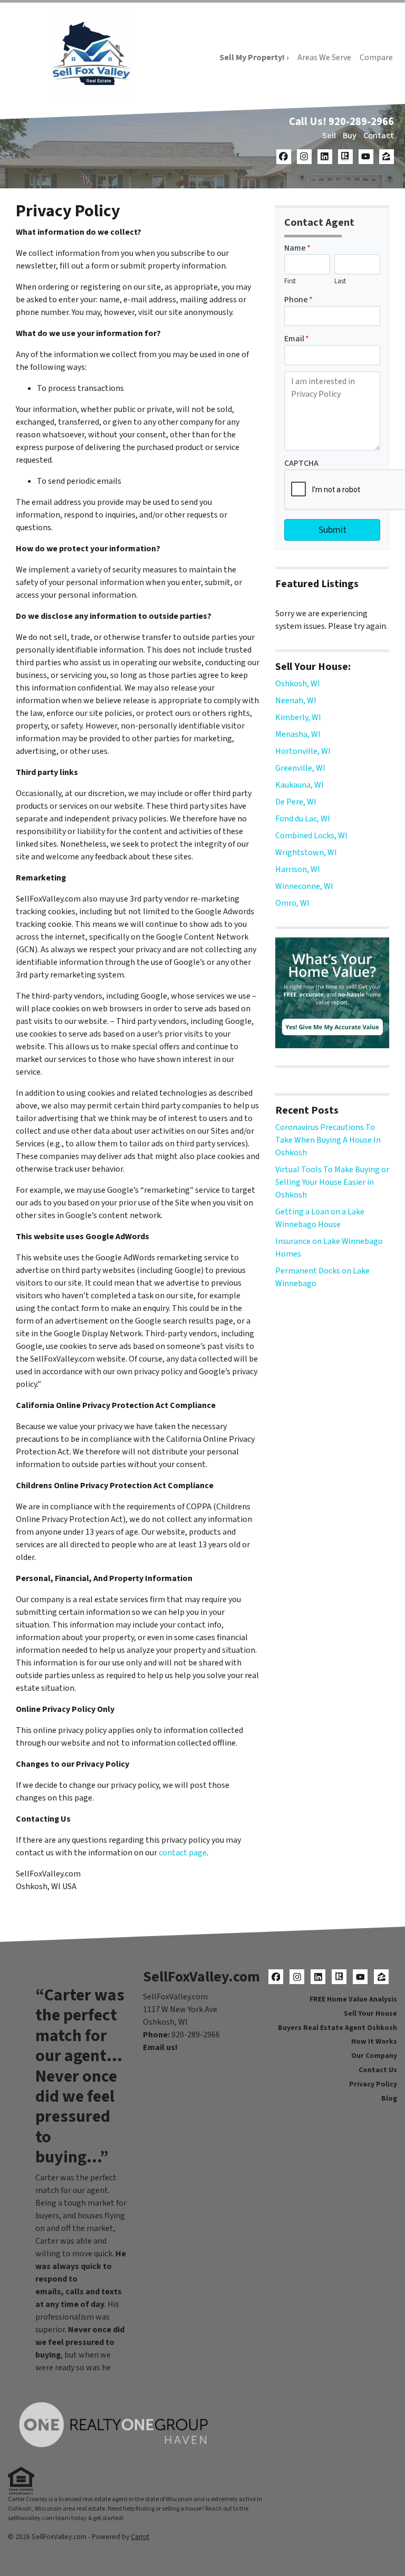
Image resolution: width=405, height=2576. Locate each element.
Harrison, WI (298, 869)
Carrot (140, 2537)
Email (297, 339)
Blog (389, 2098)
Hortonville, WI (303, 751)
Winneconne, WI (304, 886)
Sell (329, 136)
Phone (298, 300)
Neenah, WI (296, 701)
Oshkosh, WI (298, 684)
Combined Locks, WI (311, 836)
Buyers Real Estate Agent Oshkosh (337, 2028)
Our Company (374, 2056)
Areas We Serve (324, 58)
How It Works (374, 2041)
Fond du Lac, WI (303, 819)
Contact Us (378, 2070)
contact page (183, 1853)
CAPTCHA (301, 463)
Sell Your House (370, 2013)
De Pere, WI (296, 802)
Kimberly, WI (298, 717)
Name (297, 248)
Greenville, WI (300, 768)
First (290, 281)
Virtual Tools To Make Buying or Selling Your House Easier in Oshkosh (332, 1182)
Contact (379, 136)
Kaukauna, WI (300, 785)
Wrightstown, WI (306, 853)
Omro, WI (292, 903)
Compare (376, 58)
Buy (350, 136)
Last (340, 281)
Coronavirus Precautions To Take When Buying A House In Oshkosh (328, 1140)
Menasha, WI (298, 734)
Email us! (160, 2047)
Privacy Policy (373, 2084)
